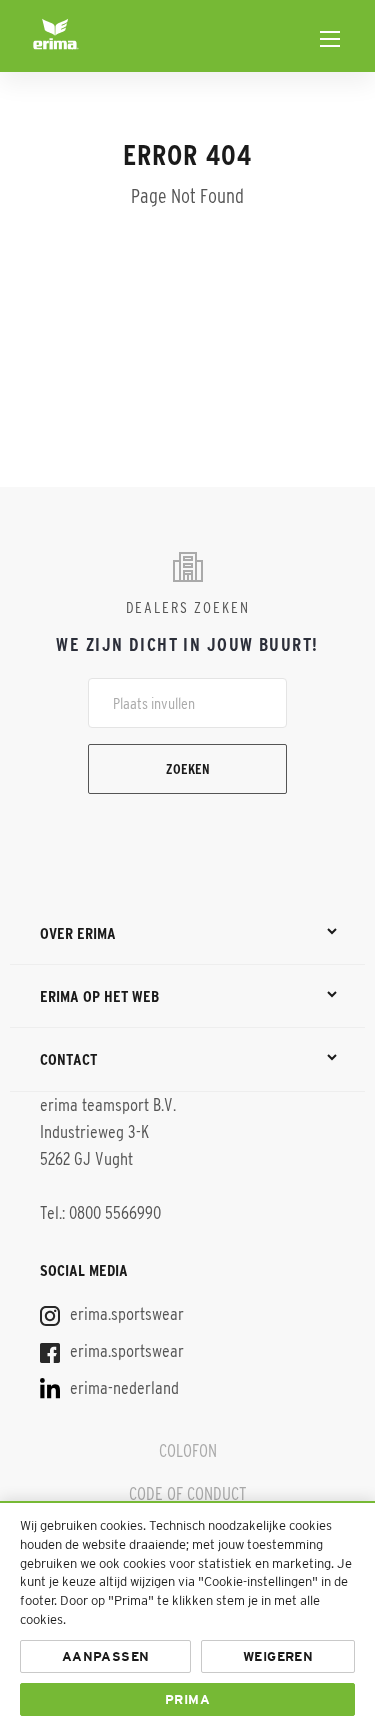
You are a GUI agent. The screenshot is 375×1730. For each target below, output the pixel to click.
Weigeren (278, 1656)
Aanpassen (106, 1656)
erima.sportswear (125, 1314)
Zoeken (188, 769)
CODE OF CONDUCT (187, 1494)
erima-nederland (122, 1388)
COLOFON (188, 1451)
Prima (187, 1699)
